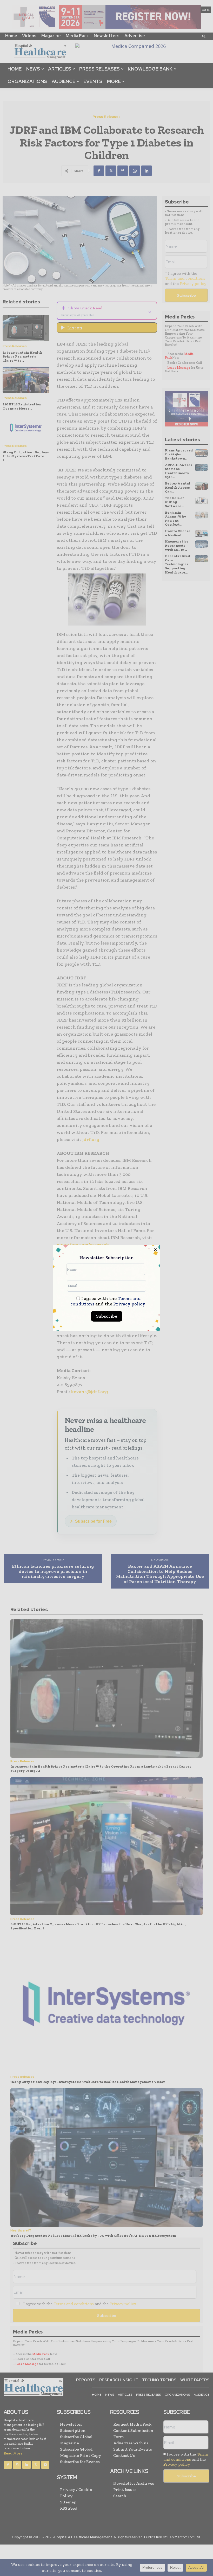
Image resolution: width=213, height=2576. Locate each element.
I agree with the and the (108, 1301)
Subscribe (107, 1316)
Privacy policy (129, 1304)
